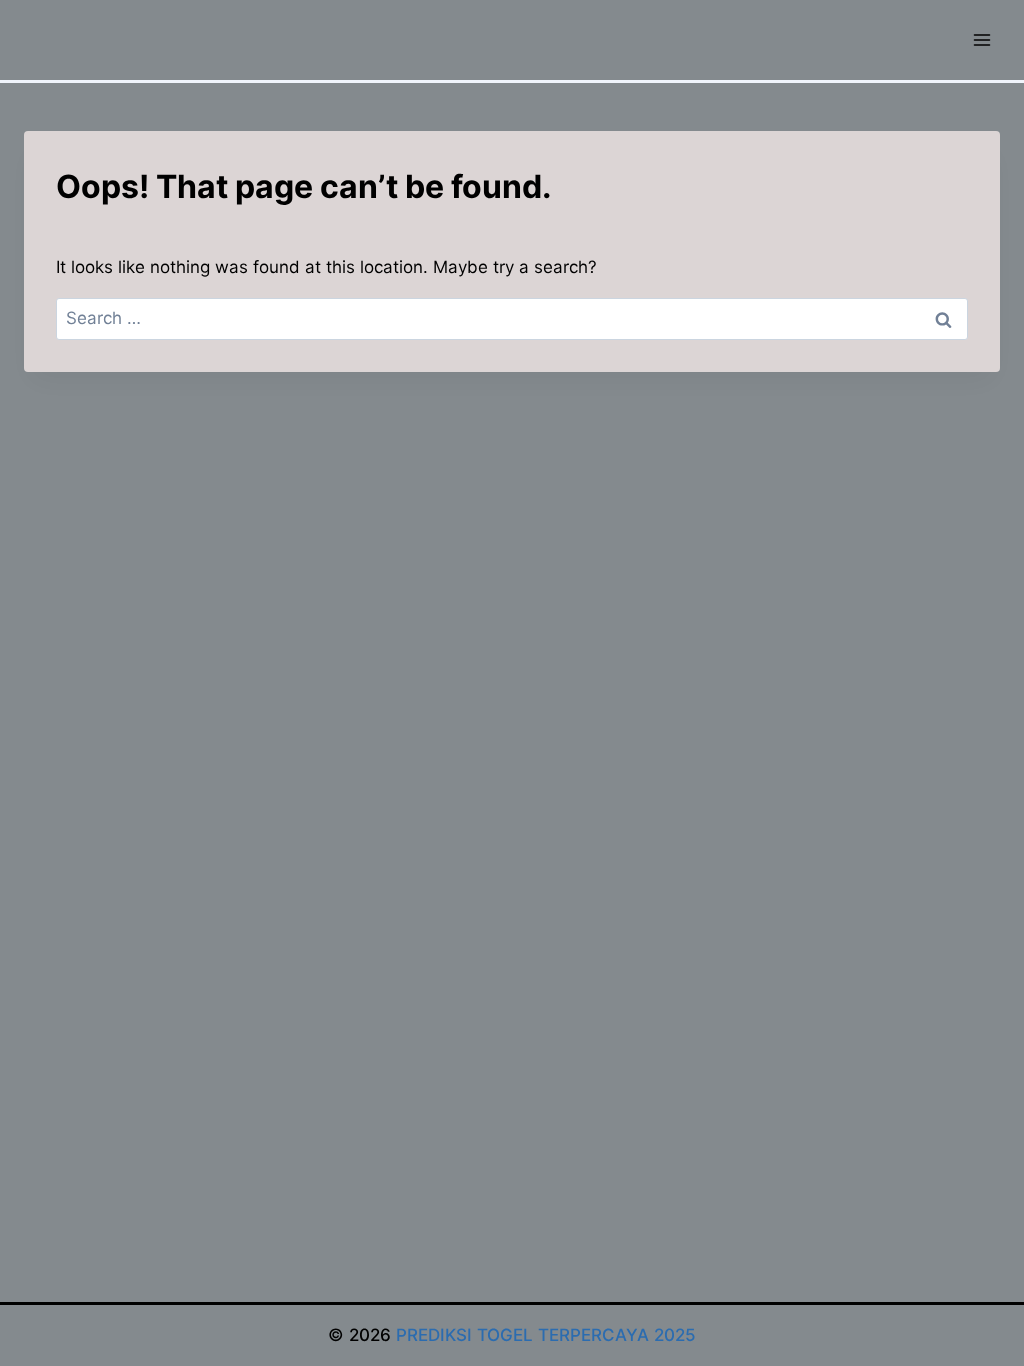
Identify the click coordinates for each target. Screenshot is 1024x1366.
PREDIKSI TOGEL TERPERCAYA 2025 (546, 1335)
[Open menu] (981, 39)
